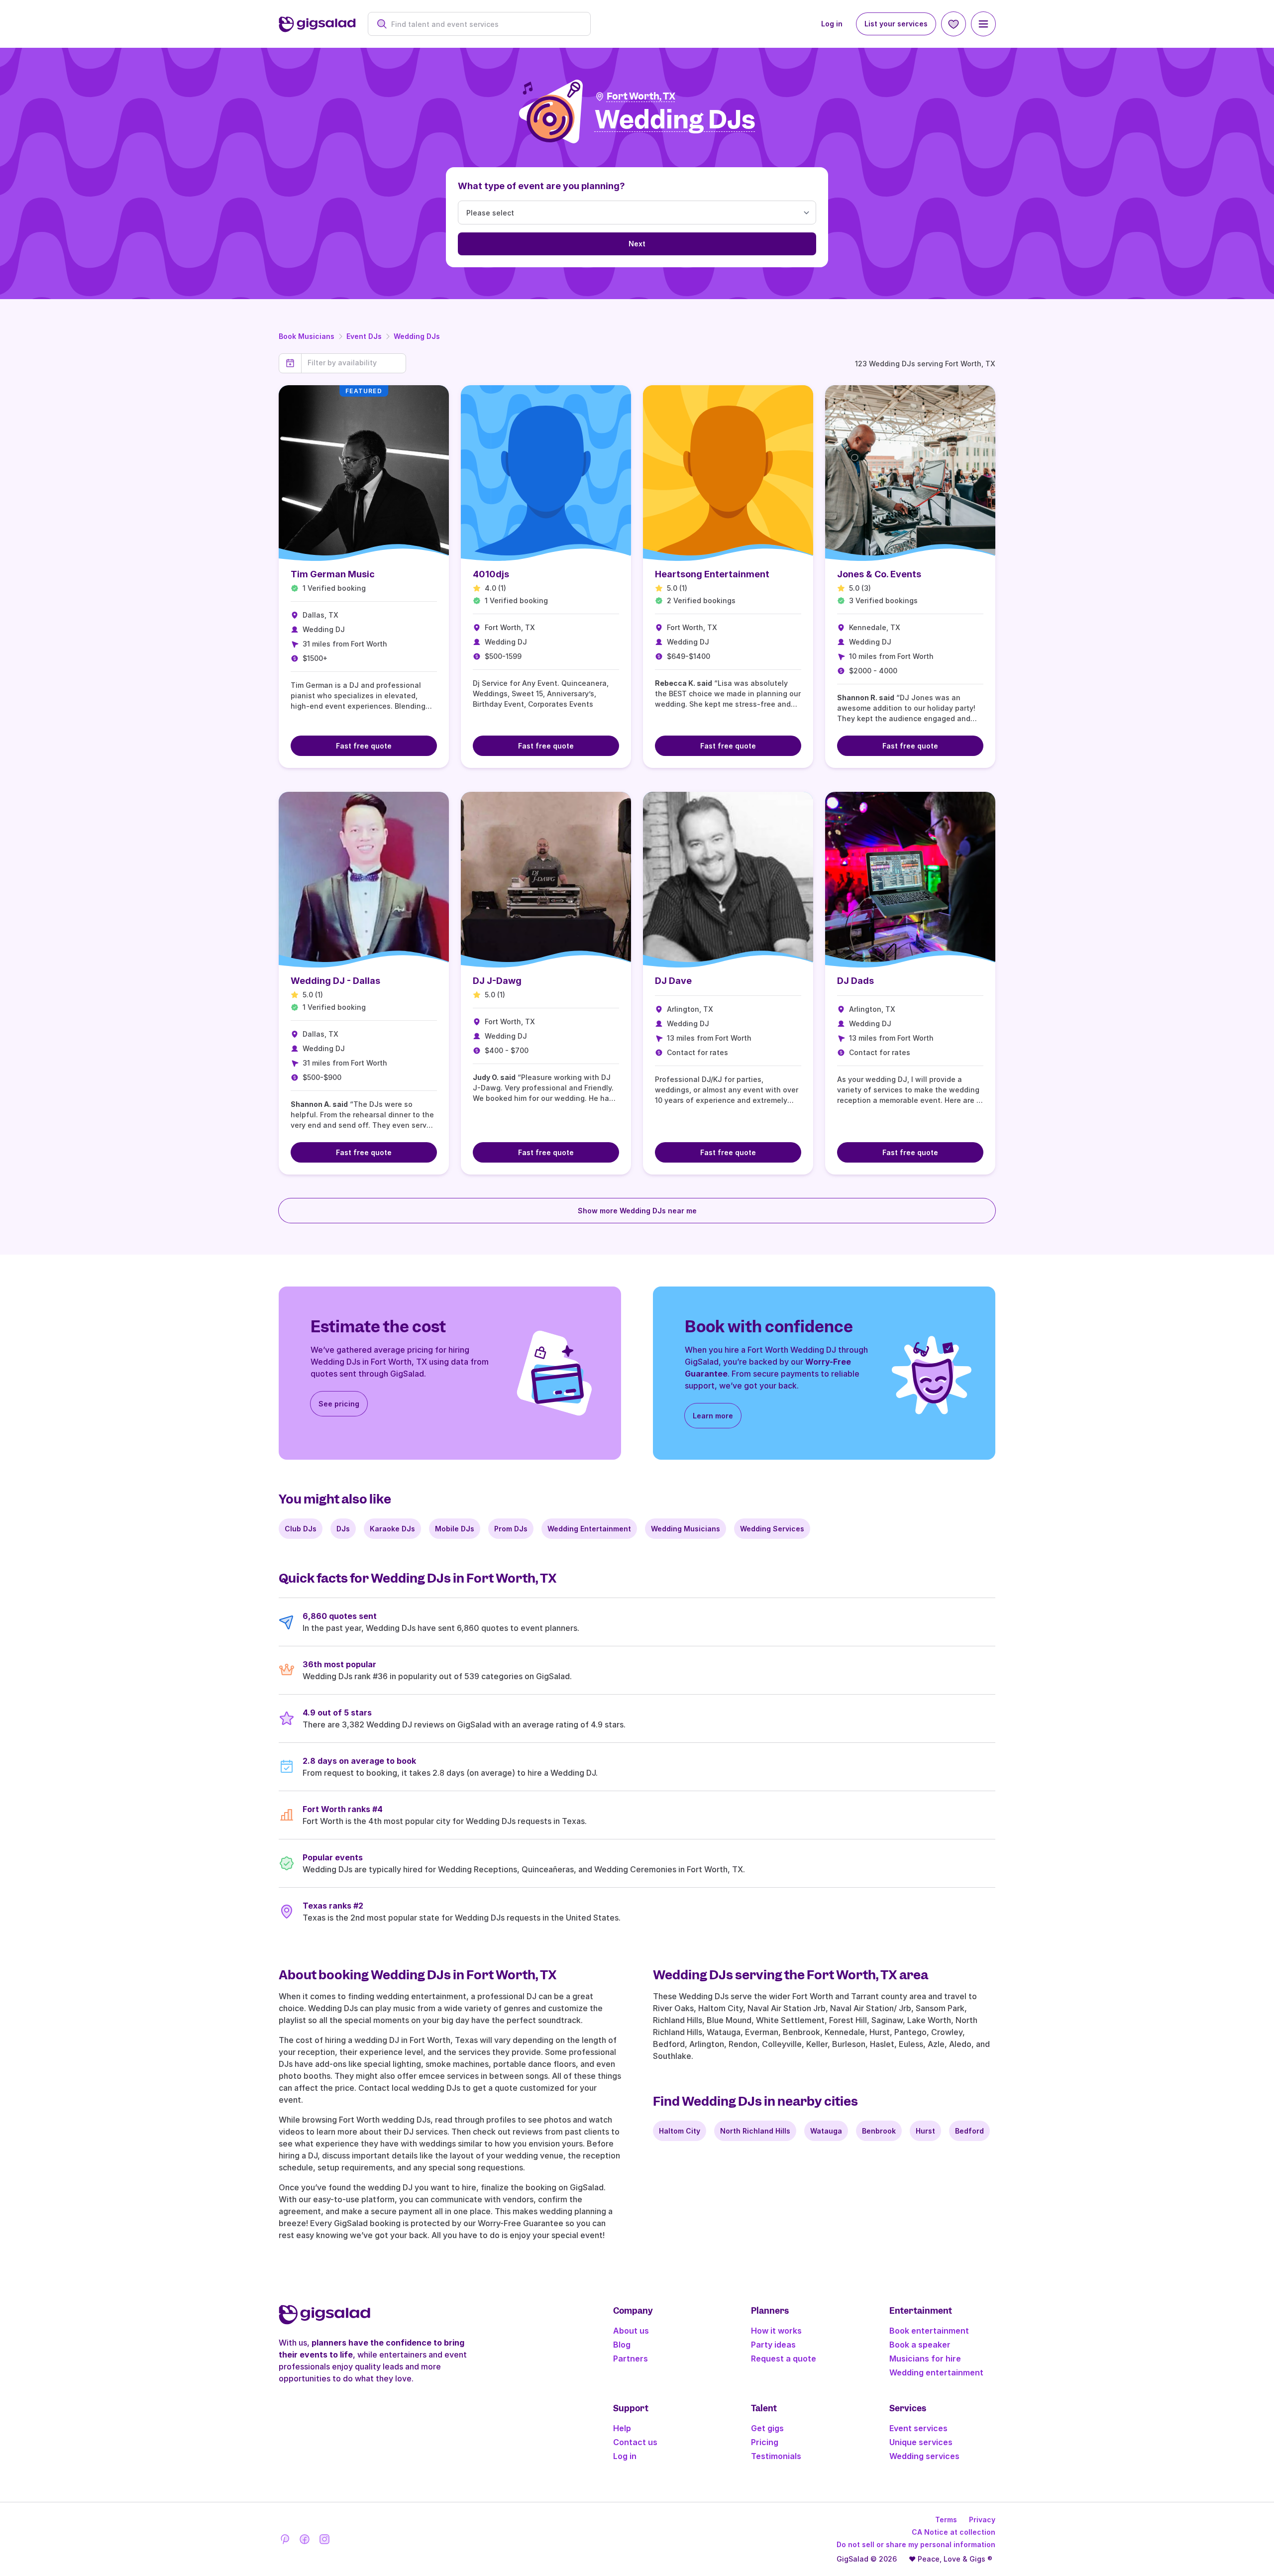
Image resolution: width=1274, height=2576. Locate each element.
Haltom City (680, 2131)
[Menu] (983, 24)
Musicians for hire (925, 2359)
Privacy (982, 2520)
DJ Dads (855, 981)
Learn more (713, 1416)
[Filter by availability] (354, 363)
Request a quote (784, 2359)
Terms (946, 2520)
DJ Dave (673, 981)
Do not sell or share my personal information (916, 2544)
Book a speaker (920, 2345)
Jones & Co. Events (879, 574)
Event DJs (364, 336)
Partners (631, 2359)
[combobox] (484, 24)
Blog (622, 2345)
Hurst (925, 2131)
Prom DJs (511, 1529)
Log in (832, 24)
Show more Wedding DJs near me (637, 1211)
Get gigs (767, 2428)
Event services (918, 2428)
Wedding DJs (417, 336)
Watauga (826, 2131)
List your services (896, 24)
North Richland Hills (755, 2131)
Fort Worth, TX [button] (641, 96)
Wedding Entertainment (589, 1529)
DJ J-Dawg (497, 981)
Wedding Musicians (686, 1529)
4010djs (491, 574)
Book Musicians (307, 336)
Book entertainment (929, 2331)
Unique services (921, 2442)
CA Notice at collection (954, 2532)
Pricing (765, 2442)
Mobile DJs (455, 1529)
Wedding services (924, 2456)
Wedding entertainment (936, 2372)
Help (622, 2428)
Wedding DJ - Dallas (335, 981)
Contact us (635, 2442)
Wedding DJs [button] (675, 120)
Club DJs (301, 1529)
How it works (776, 2331)
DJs (343, 1529)
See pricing (339, 1404)
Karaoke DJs (392, 1529)
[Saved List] (954, 24)
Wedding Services (772, 1529)
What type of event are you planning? (541, 186)
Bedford (969, 2131)
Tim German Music (333, 574)
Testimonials (776, 2456)
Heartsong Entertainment (712, 574)
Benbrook (879, 2131)
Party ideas (773, 2345)
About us (631, 2331)
